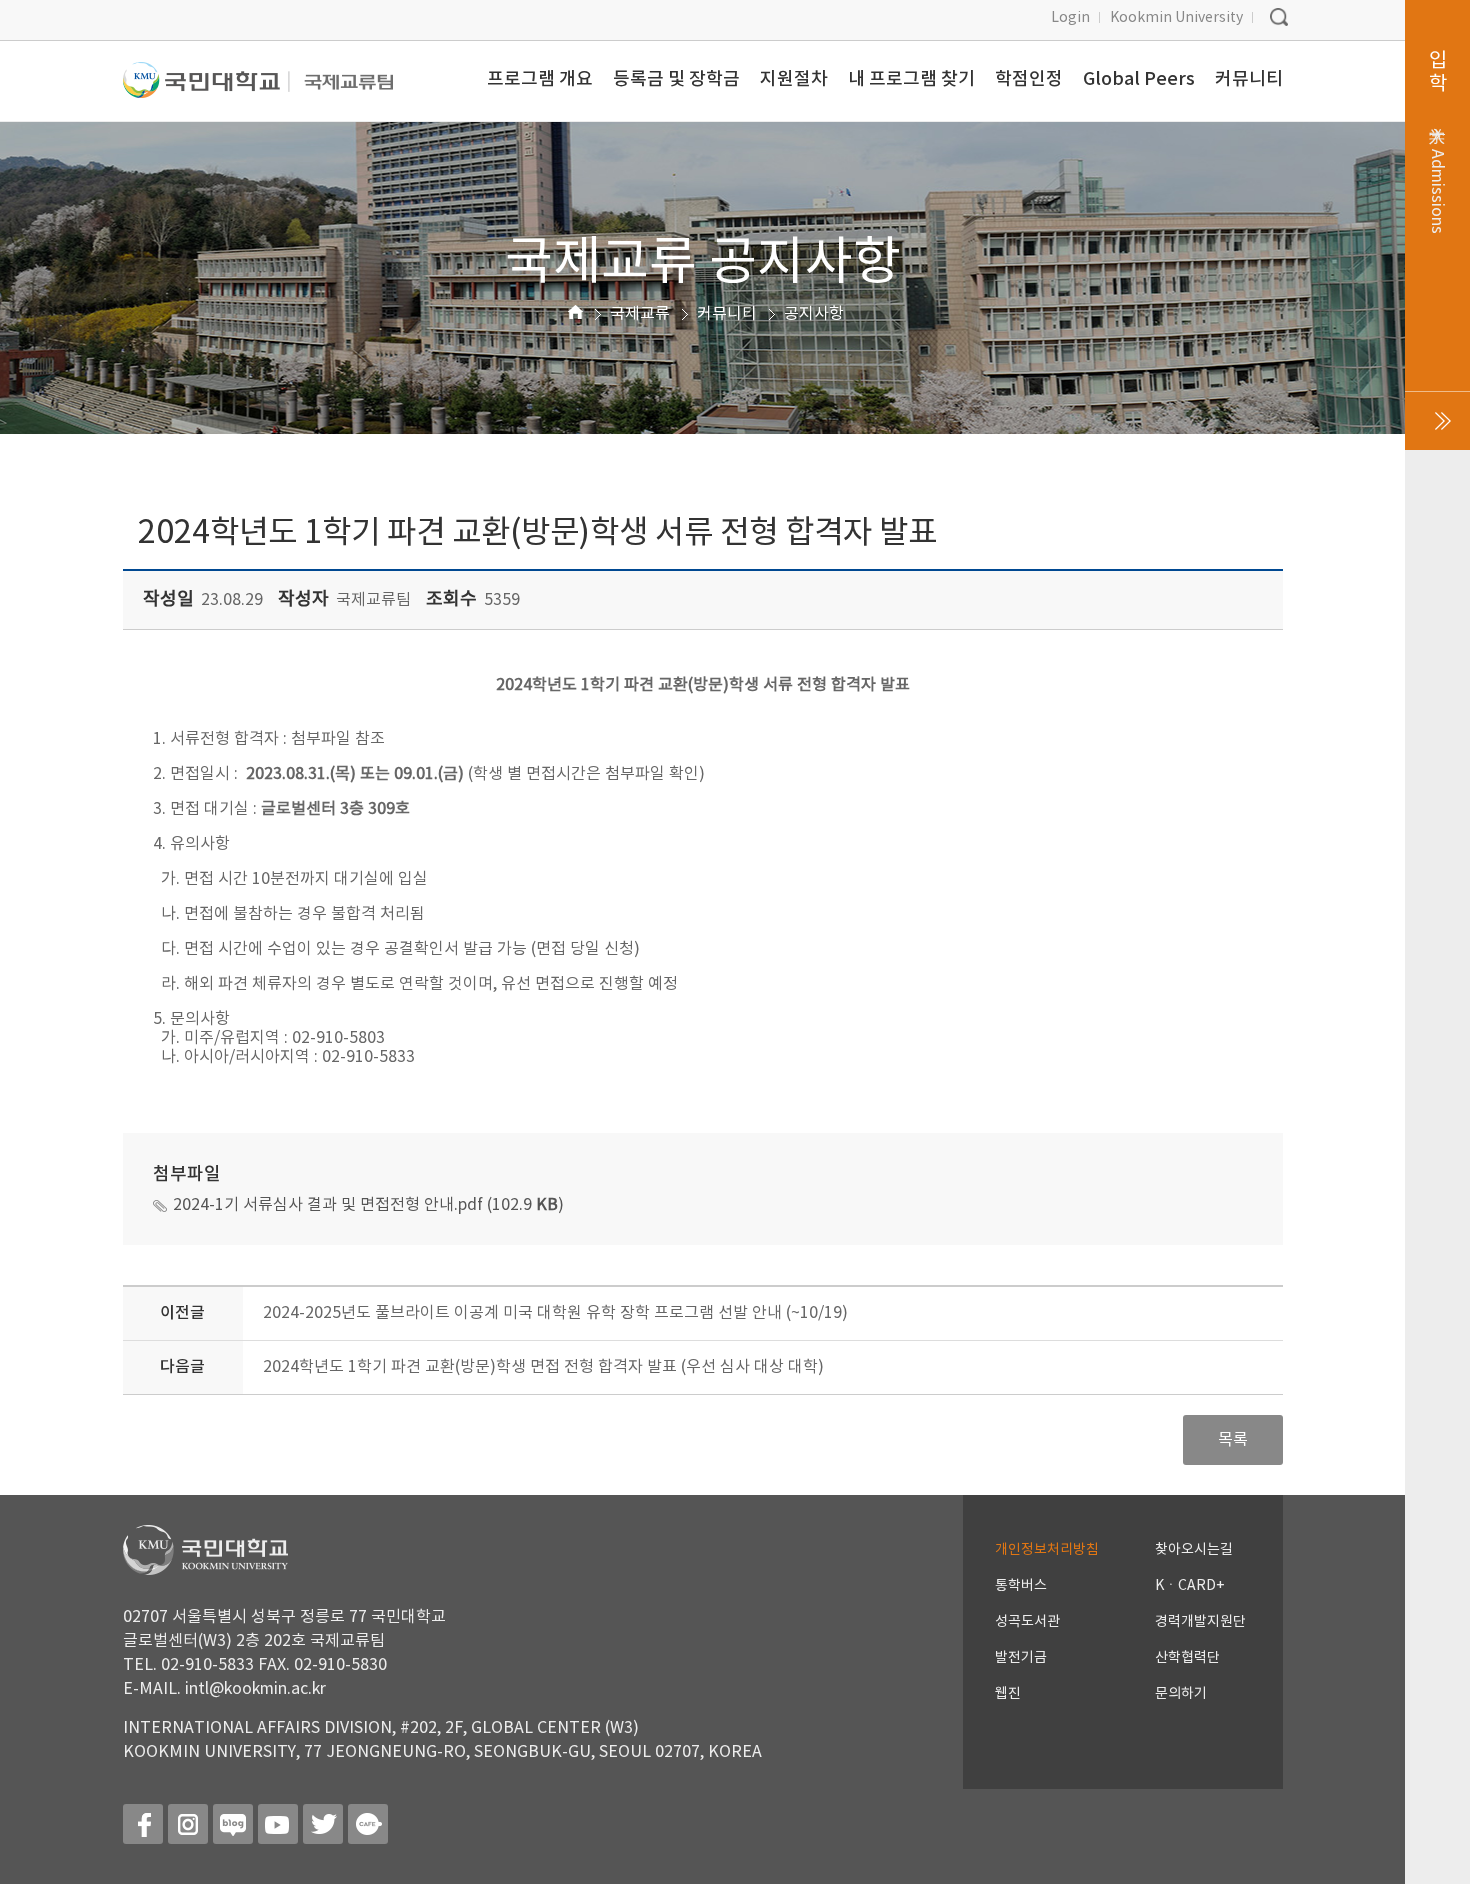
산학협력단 (1187, 1658)
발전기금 (1021, 1658)
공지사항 (814, 314)
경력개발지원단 (1200, 1622)
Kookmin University (1176, 18)
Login (1070, 18)
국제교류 (640, 314)
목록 (1233, 1440)
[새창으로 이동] (206, 88)
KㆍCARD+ (1189, 1586)
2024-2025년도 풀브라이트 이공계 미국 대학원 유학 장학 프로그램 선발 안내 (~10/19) (555, 1313)
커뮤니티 (727, 314)
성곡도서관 (1027, 1622)
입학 (1437, 142)
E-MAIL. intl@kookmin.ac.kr (224, 1689)
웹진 (1008, 1694)
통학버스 (1021, 1586)
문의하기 (1181, 1694)
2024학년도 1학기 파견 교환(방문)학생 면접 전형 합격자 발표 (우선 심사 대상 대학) (543, 1367)
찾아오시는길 (1194, 1550)
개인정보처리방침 (1047, 1550)
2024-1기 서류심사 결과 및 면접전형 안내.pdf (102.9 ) (368, 1205)
